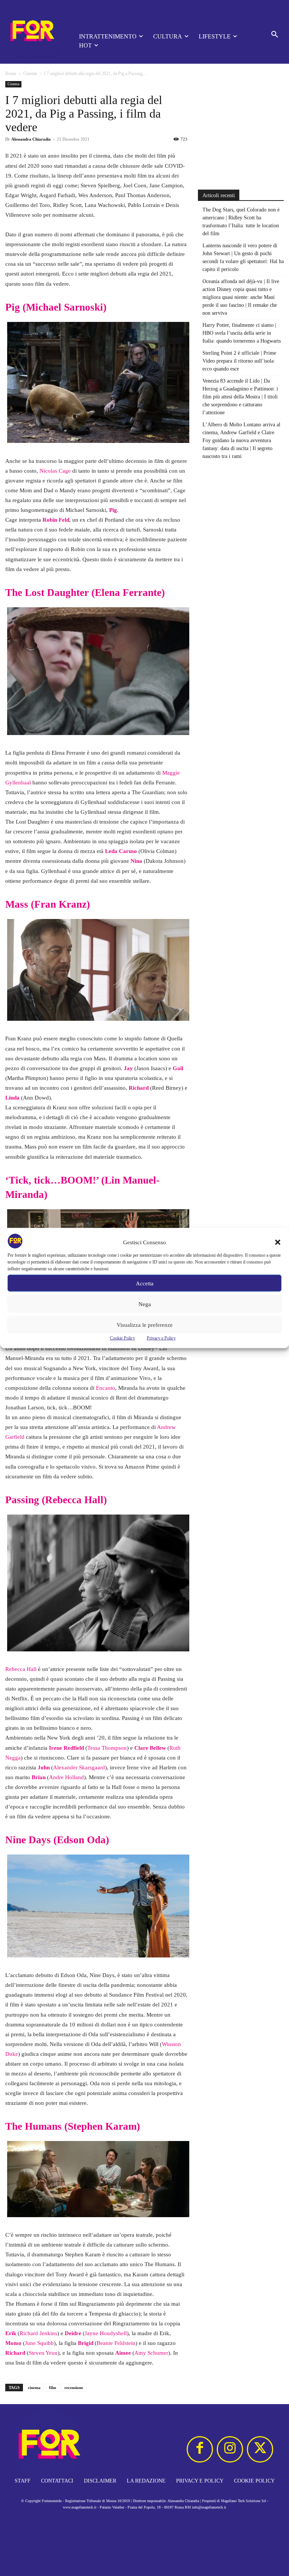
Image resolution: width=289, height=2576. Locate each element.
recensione (74, 2388)
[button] (278, 1242)
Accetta (145, 1283)
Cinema (30, 74)
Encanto (106, 1388)
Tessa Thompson (107, 1748)
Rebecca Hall (21, 1669)
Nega (145, 1304)
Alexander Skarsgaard (79, 1767)
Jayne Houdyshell (106, 2333)
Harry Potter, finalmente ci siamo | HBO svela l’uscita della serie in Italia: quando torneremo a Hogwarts (242, 333)
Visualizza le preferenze (145, 1325)
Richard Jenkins (38, 2333)
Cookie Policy (122, 1338)
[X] (260, 2449)
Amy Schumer (151, 2353)
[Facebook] (200, 2449)
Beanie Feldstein (116, 2343)
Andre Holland (66, 1777)
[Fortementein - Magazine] (32, 32)
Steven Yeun (43, 2353)
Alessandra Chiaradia (31, 139)
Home (11, 74)
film (52, 2388)
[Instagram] (230, 2449)
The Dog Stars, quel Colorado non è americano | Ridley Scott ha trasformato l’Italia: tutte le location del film (241, 222)
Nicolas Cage (55, 471)
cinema (34, 2388)
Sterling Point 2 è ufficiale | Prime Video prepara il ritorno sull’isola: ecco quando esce (239, 361)
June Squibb (39, 2343)
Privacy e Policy (161, 1338)
